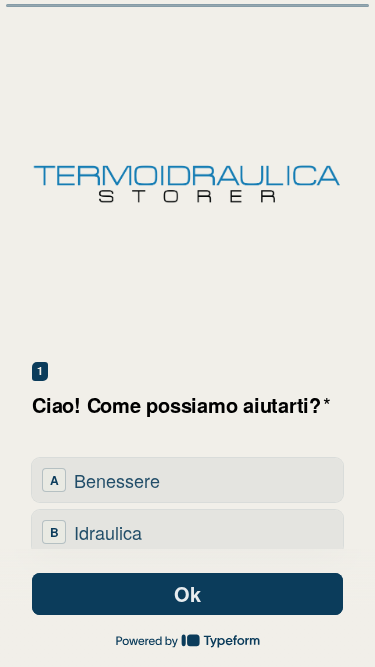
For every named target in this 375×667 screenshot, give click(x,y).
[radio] (187, 480)
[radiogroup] (187, 506)
